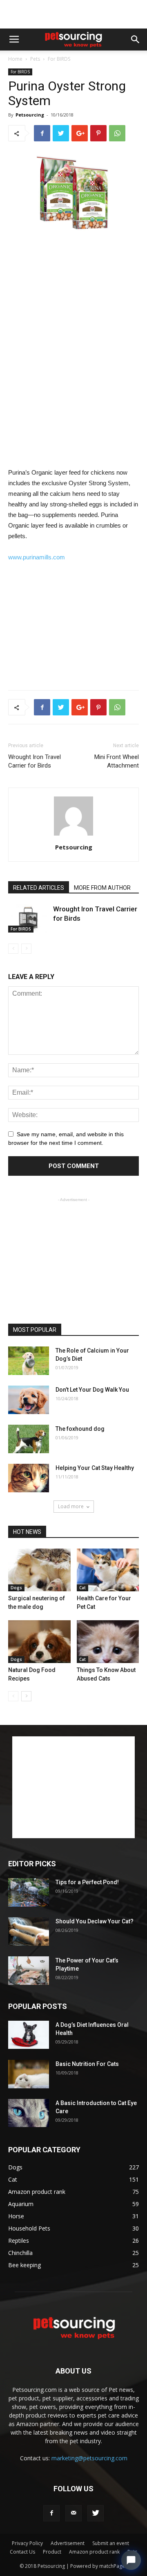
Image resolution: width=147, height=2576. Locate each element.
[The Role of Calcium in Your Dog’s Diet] (29, 1361)
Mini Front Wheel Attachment (117, 761)
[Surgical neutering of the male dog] (39, 1570)
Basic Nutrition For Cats (87, 2064)
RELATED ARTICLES (39, 888)
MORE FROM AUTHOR (102, 888)
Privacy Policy (27, 2543)
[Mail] (73, 2513)
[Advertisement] (73, 14)
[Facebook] (51, 2513)
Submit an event (111, 2543)
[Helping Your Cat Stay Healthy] (29, 1478)
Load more (71, 1506)
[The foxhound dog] (29, 1439)
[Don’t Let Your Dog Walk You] (29, 1400)
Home (15, 59)
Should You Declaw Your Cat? (95, 1921)
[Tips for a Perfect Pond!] (29, 1892)
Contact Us (22, 2552)
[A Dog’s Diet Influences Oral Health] (29, 2035)
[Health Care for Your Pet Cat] (108, 1570)
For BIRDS (59, 59)
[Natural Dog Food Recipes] (39, 1642)
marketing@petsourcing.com (89, 2458)
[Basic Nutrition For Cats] (29, 2074)
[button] (136, 40)
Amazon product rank (94, 2552)
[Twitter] (96, 2513)
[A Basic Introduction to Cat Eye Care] (29, 2113)
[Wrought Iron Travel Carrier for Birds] (29, 918)
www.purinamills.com (37, 557)
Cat (82, 1588)
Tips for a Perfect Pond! (87, 1882)
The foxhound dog (80, 1429)
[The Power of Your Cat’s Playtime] (29, 1971)
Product (52, 2552)
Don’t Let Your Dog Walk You (92, 1390)
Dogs (16, 1588)
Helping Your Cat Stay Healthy (95, 1468)
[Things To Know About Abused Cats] (108, 1642)
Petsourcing (30, 115)
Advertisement (68, 2543)
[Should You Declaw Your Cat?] (29, 1931)
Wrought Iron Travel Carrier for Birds (35, 761)
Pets (35, 59)
